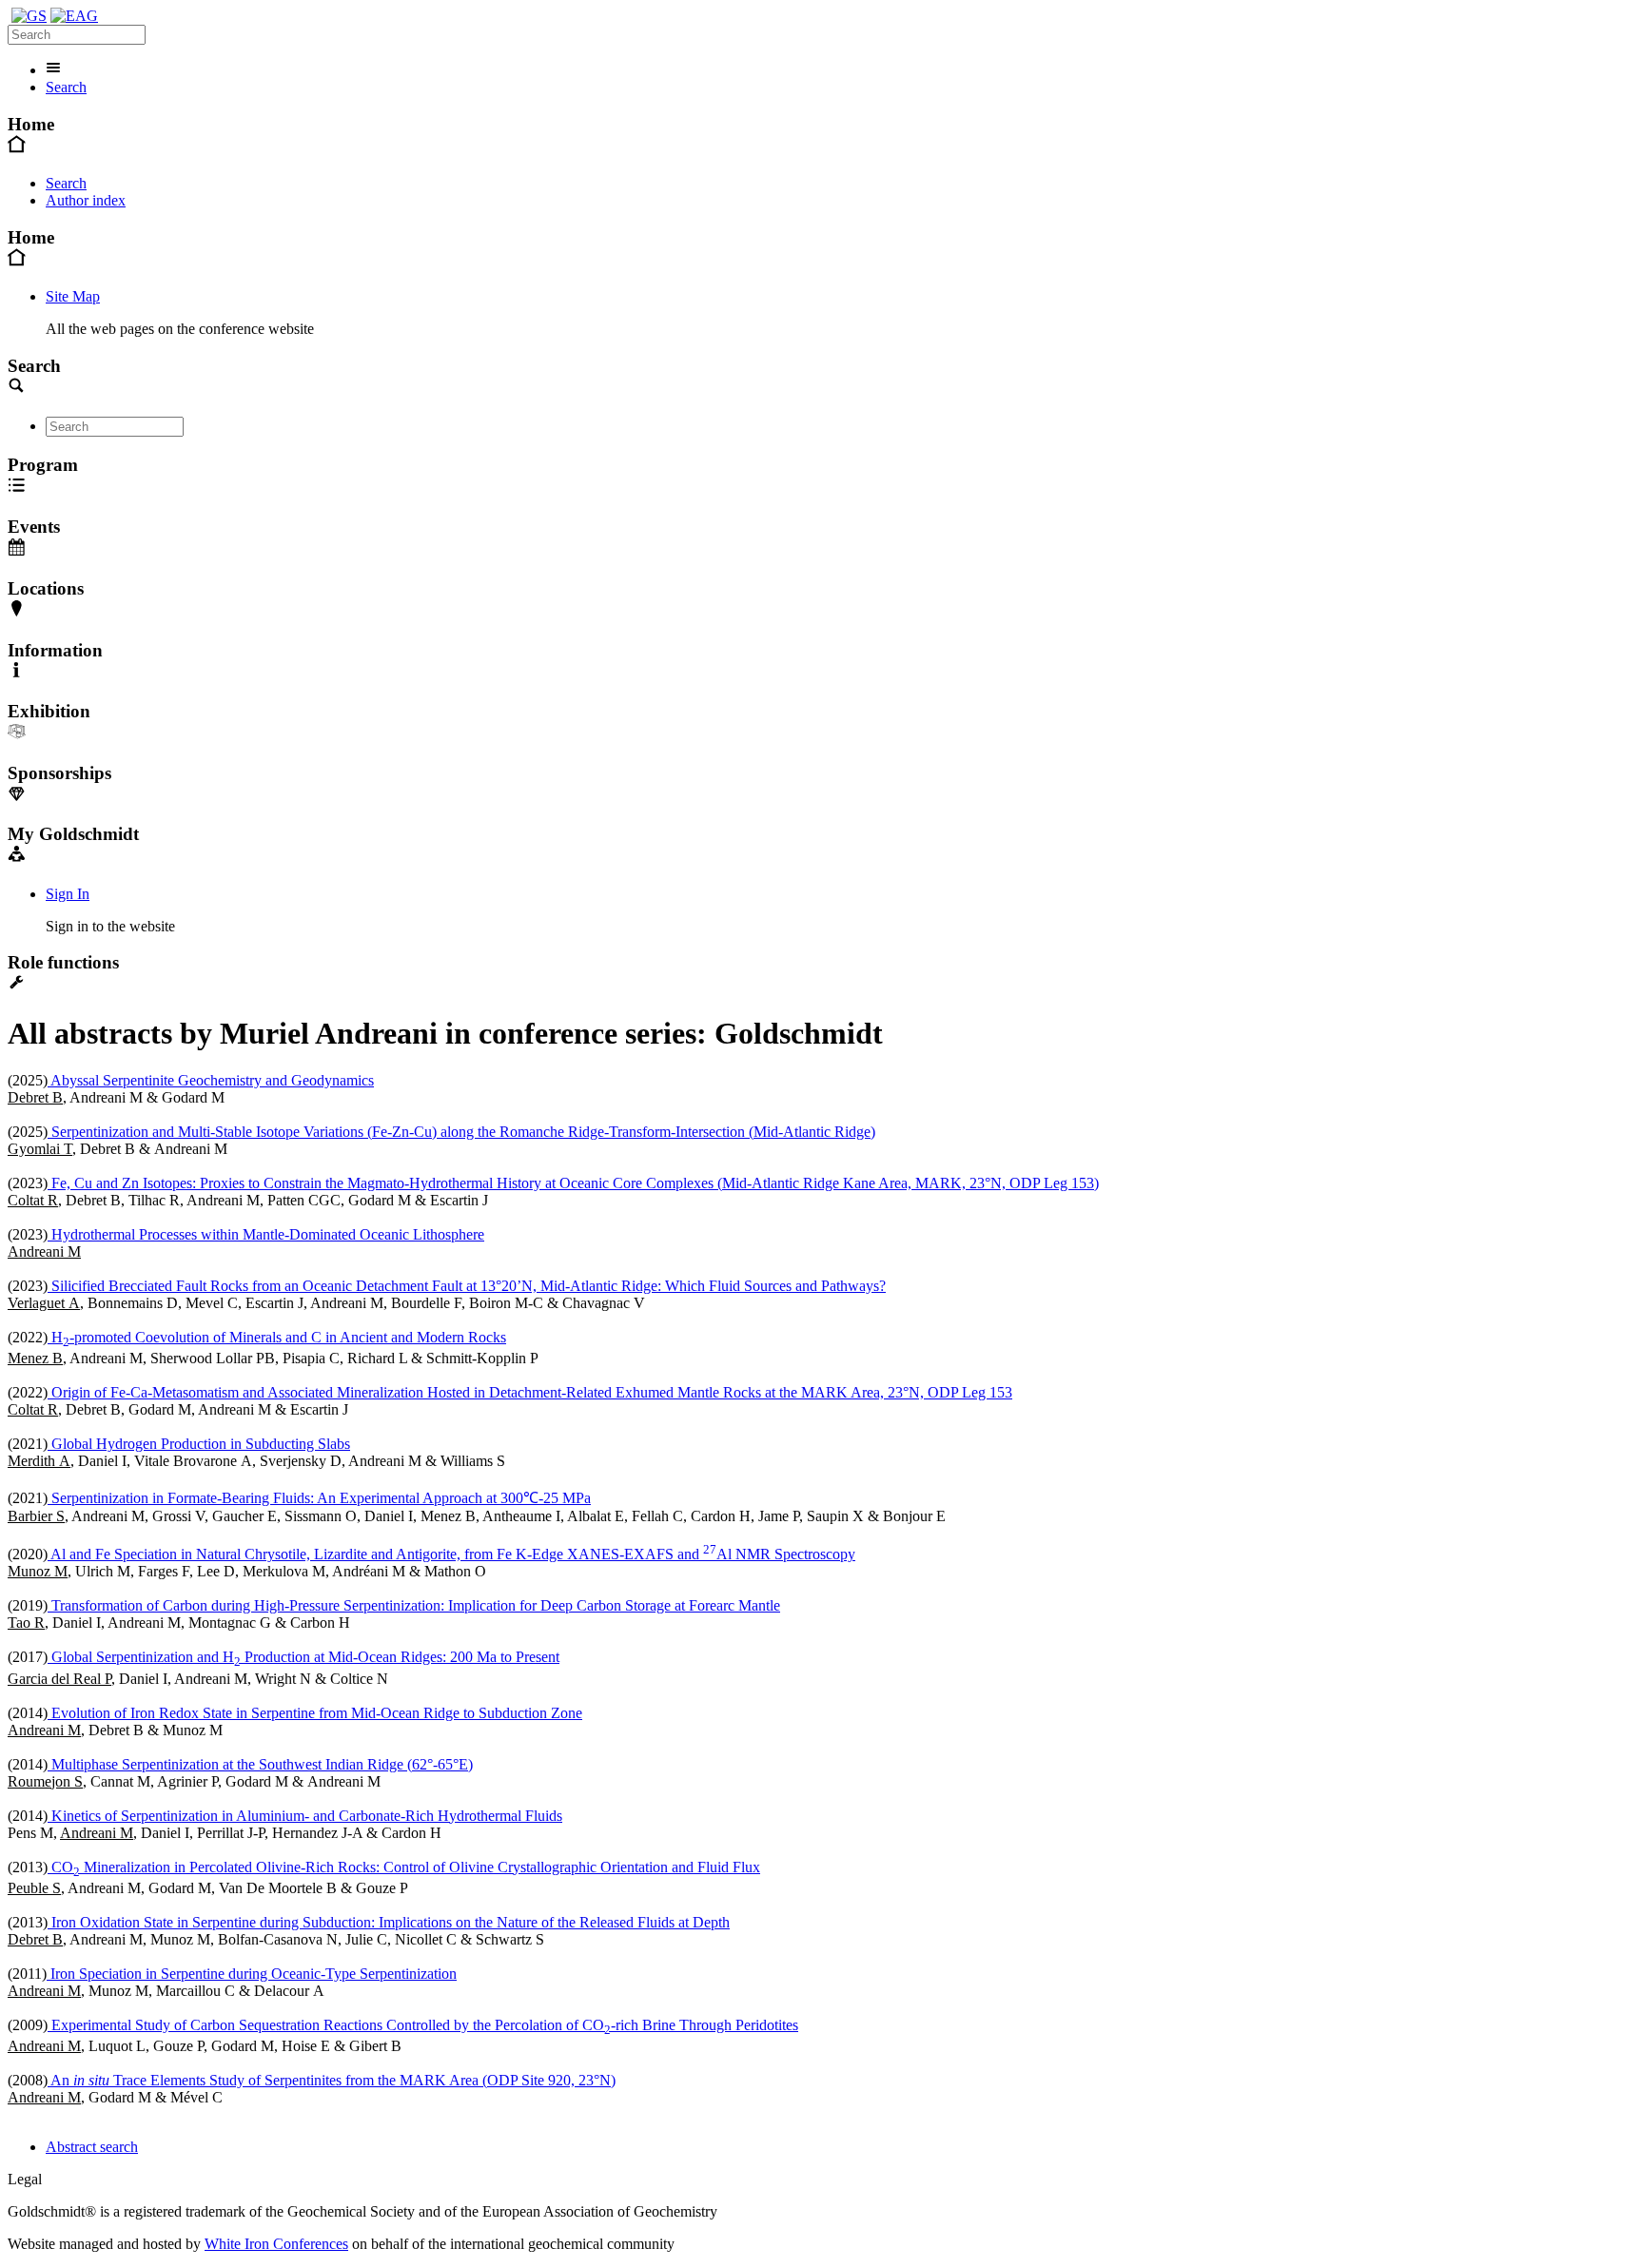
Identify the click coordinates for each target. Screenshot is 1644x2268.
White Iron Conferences (276, 2244)
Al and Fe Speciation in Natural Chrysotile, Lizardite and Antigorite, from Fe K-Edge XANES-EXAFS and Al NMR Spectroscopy (451, 1554)
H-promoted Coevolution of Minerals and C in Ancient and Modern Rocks (277, 1337)
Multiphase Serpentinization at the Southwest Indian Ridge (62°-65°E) (260, 1764)
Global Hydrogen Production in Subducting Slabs (199, 1444)
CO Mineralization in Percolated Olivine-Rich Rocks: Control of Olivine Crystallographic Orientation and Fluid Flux (404, 1867)
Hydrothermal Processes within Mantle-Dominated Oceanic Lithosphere (266, 1234)
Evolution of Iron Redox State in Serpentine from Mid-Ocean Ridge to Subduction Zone (315, 1713)
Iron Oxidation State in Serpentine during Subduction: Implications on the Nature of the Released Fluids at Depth (389, 1922)
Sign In (68, 894)
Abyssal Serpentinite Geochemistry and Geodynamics (211, 1080)
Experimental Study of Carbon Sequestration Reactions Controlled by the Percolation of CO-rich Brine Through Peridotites (423, 2025)
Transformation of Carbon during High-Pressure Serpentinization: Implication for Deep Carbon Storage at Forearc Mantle (414, 1605)
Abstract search (92, 2147)
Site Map (73, 296)
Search (66, 87)
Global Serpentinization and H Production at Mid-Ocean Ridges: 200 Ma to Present (303, 1657)
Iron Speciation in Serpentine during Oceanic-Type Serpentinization (252, 1974)
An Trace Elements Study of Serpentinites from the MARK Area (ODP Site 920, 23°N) (332, 2080)
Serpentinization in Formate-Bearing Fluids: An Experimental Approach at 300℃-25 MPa (319, 1498)
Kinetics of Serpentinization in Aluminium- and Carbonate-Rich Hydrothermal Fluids (305, 1816)
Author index (86, 200)
